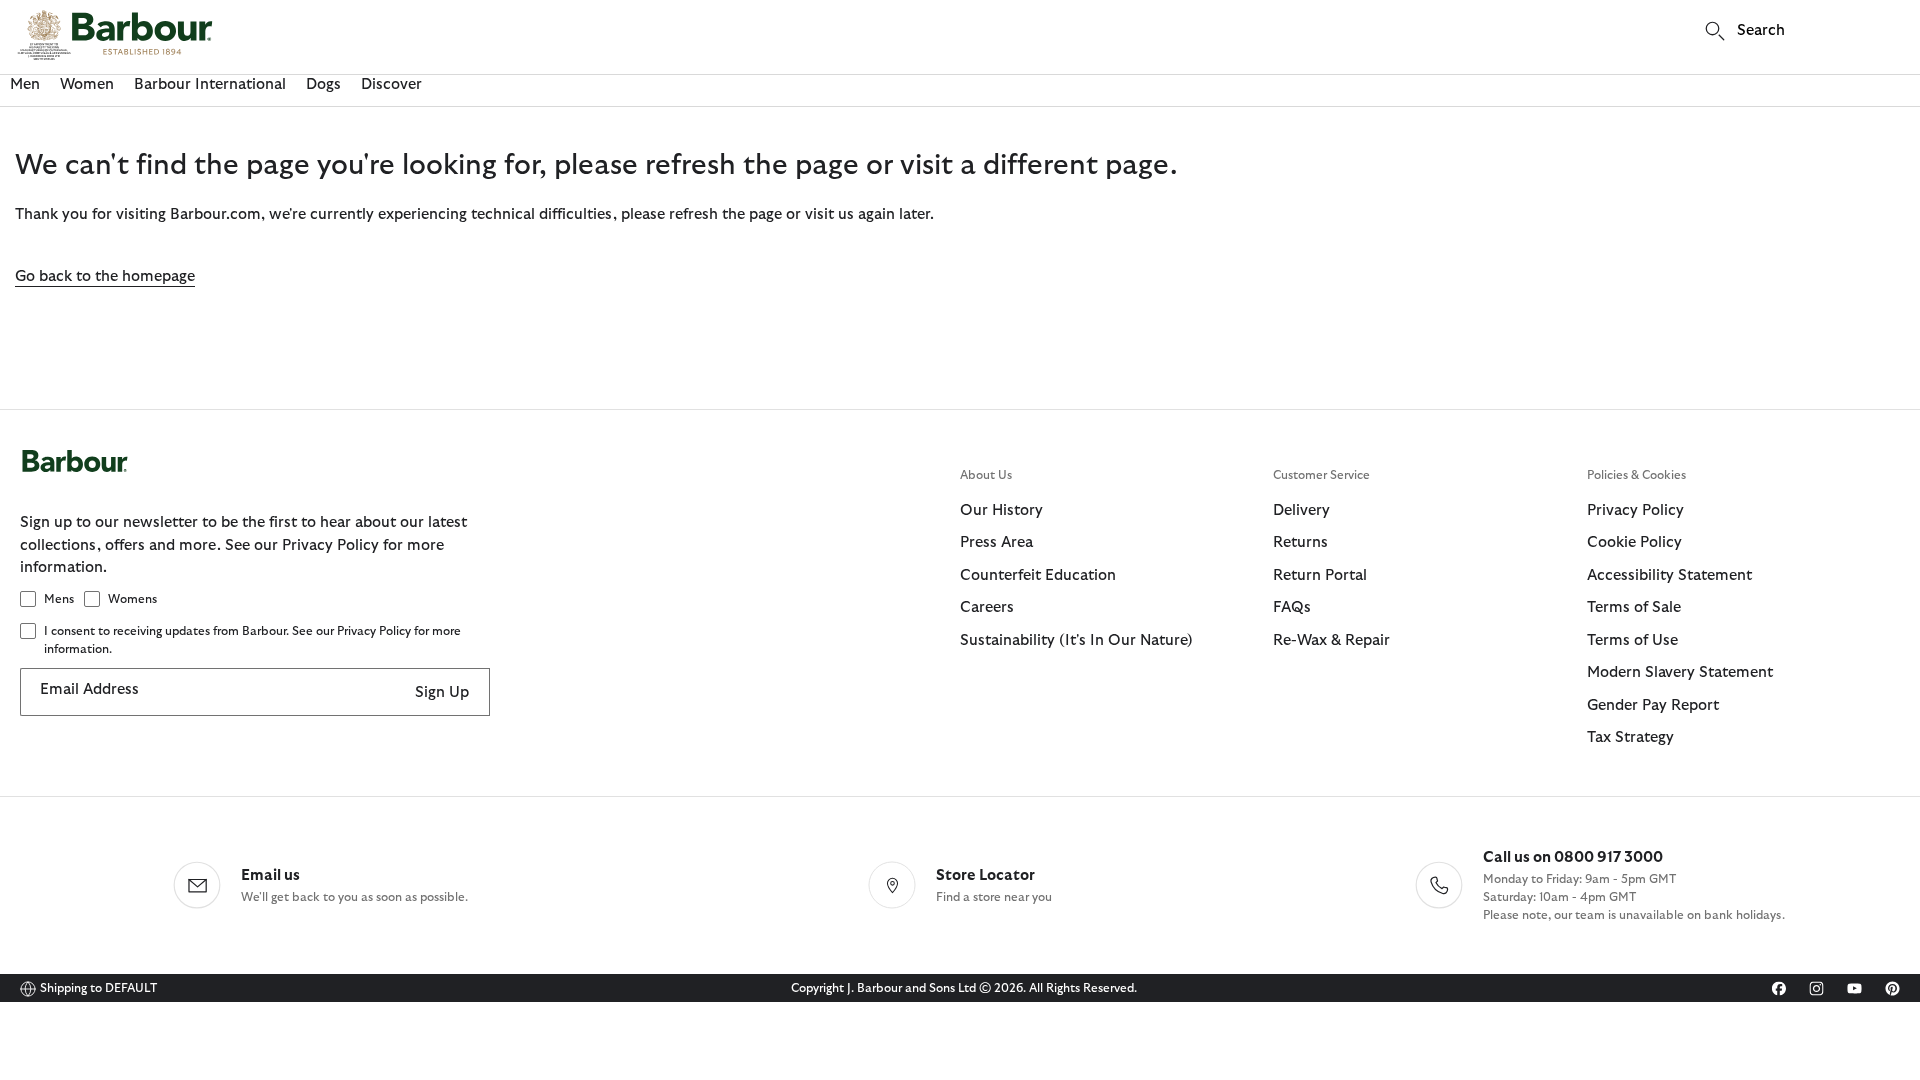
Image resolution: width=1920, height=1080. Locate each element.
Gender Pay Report (1653, 705)
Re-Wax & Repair (1331, 640)
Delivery (1301, 510)
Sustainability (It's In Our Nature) (1076, 640)
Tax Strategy (1630, 737)
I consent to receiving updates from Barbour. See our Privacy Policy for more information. (252, 640)
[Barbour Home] (115, 35)
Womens (132, 599)
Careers (987, 607)
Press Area (996, 542)
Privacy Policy (1635, 510)
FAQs (1292, 607)
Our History (1001, 510)
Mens (59, 599)
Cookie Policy (1634, 542)
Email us (270, 875)
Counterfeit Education (1038, 575)
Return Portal (1320, 575)
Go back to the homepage (105, 276)
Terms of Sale (1634, 607)
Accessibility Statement (1669, 575)
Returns (1300, 542)
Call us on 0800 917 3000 (1573, 857)
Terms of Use (1632, 640)
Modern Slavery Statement (1680, 672)
